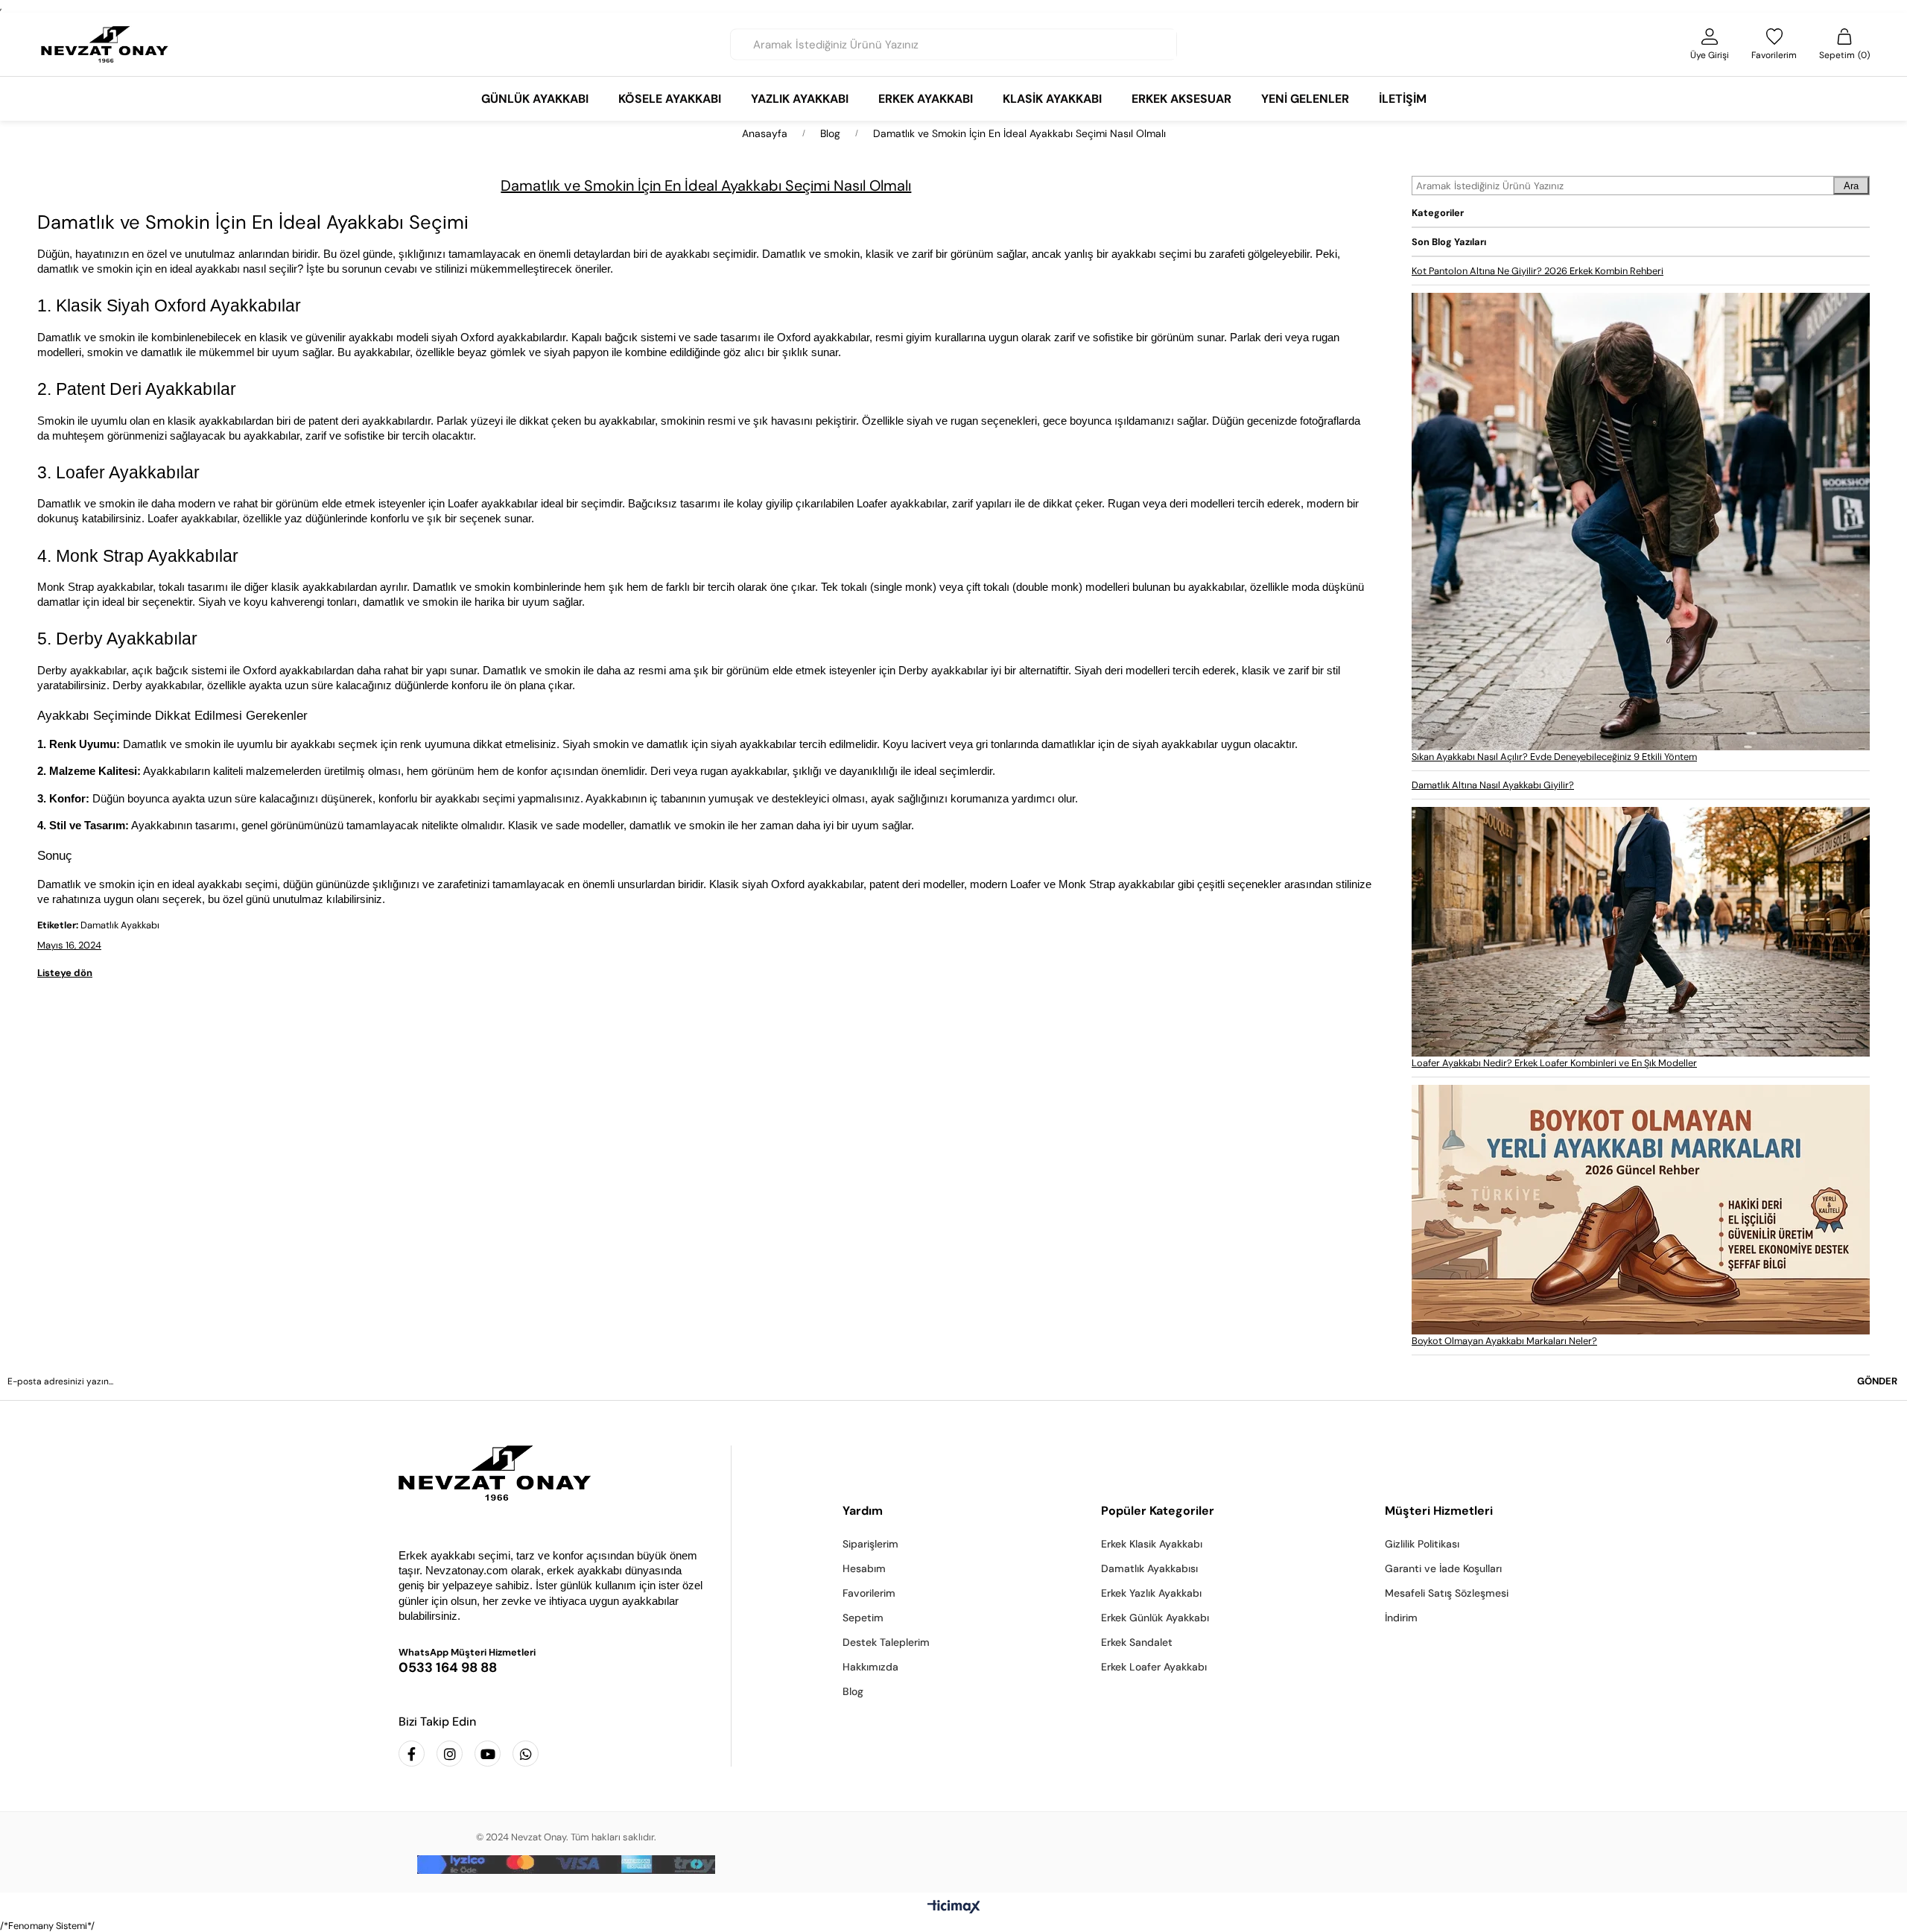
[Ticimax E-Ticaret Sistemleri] (954, 1908)
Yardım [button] (863, 1511)
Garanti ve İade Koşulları (1443, 1568)
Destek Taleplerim (886, 1642)
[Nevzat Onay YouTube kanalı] (488, 1754)
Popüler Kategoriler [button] (1158, 1511)
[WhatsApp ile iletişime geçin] (526, 1754)
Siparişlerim (870, 1544)
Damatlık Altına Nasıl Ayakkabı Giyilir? (1493, 785)
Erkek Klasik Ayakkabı (1152, 1544)
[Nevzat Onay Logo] (105, 44)
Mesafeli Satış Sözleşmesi (1447, 1593)
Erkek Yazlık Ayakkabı (1151, 1593)
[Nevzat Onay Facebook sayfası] (412, 1754)
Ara (1851, 186)
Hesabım (864, 1568)
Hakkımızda (870, 1667)
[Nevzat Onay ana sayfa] (553, 1473)
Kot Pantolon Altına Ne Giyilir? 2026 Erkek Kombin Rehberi (1538, 271)
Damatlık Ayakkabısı (1149, 1568)
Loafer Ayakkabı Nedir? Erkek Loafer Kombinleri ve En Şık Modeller (1554, 1063)
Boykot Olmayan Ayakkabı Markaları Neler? (1504, 1341)
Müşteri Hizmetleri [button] (1439, 1511)
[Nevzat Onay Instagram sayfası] (450, 1754)
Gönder (1877, 1381)
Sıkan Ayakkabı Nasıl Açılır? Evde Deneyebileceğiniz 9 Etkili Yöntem (1554, 757)
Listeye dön (65, 973)
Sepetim (863, 1618)
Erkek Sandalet (1137, 1642)
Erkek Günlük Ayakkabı (1155, 1618)
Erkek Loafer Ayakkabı (1154, 1667)
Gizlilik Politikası (1422, 1544)
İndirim (1401, 1618)
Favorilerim (869, 1593)
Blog (853, 1691)
